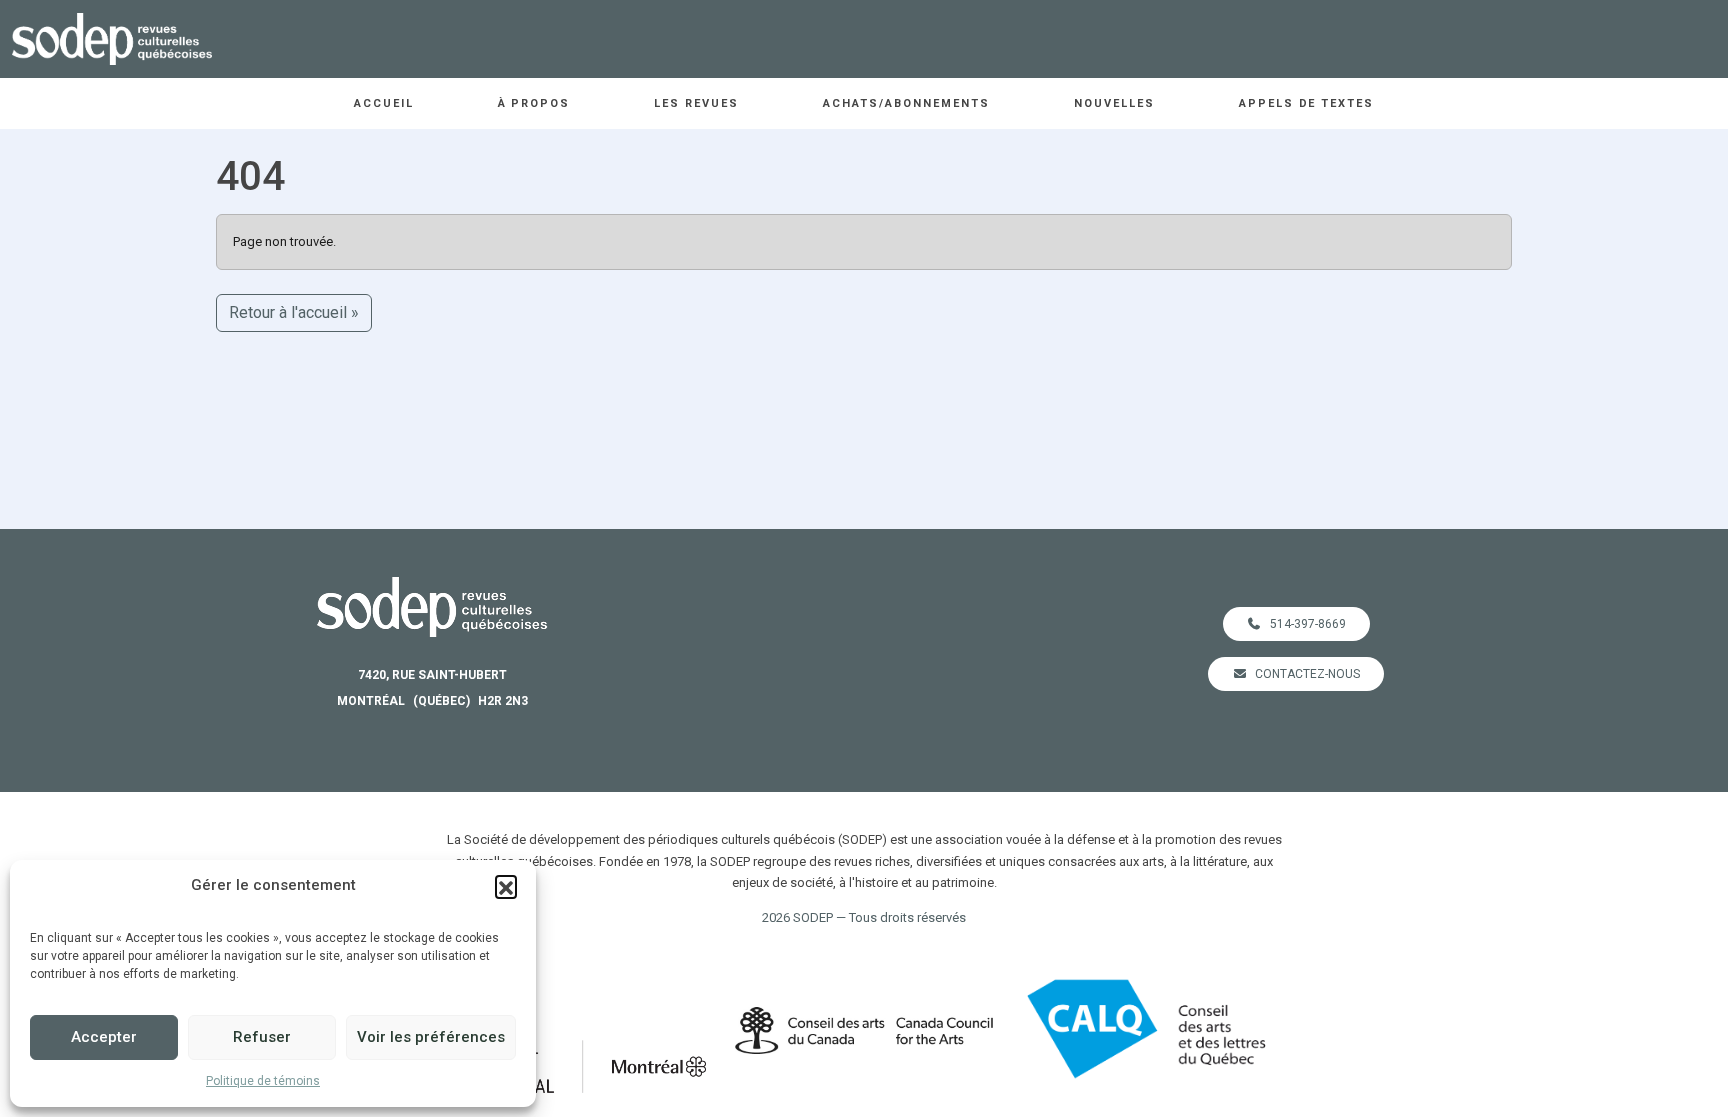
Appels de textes (1307, 103)
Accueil (384, 103)
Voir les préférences (431, 1037)
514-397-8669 (1308, 624)
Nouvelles (1114, 103)
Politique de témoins (263, 1081)
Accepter (104, 1037)
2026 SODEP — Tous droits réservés (864, 917)
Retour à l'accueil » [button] (294, 312)
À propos (534, 103)
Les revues (696, 103)
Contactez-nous (1307, 674)
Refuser (262, 1037)
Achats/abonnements (906, 103)
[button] (506, 886)
